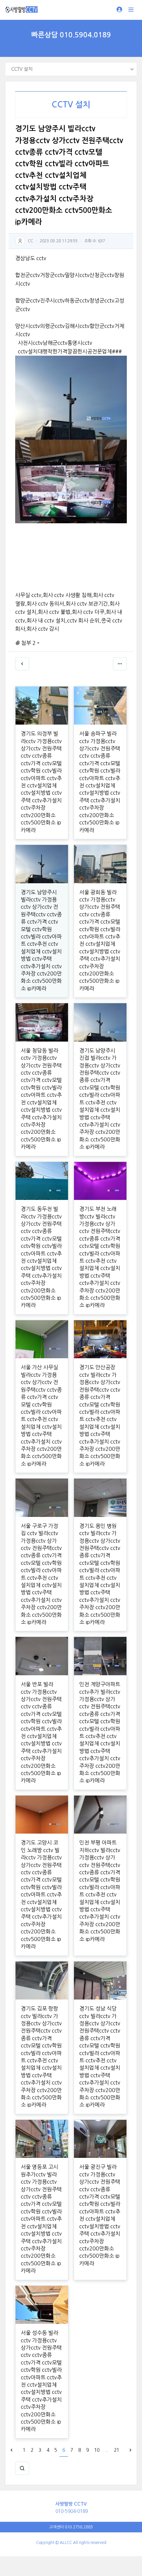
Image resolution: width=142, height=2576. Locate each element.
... (107, 2450)
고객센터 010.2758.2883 (71, 2527)
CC (30, 241)
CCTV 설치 (71, 105)
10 (97, 2450)
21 (117, 2450)
